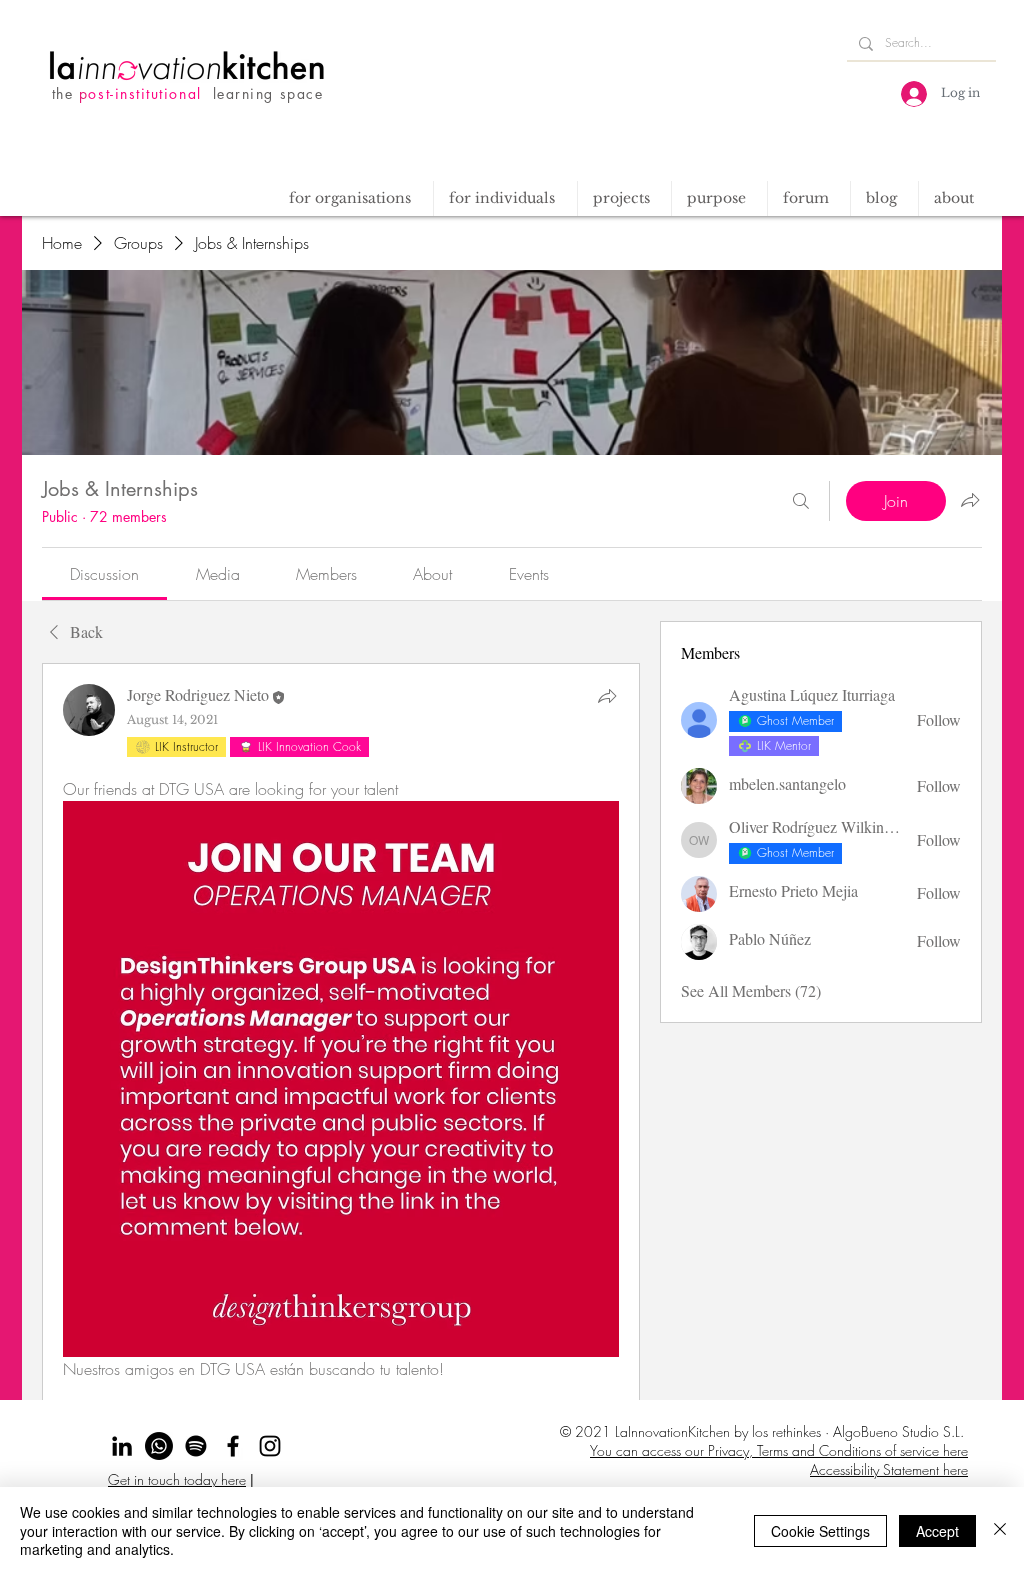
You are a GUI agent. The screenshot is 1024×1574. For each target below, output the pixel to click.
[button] (624, 198)
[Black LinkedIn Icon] (122, 1446)
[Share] (607, 696)
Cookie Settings (820, 1531)
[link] (104, 574)
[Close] (1000, 1530)
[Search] (801, 501)
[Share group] (970, 500)
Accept (937, 1531)
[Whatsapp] (159, 1446)
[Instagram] (270, 1446)
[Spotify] (196, 1446)
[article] (341, 1098)
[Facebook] (233, 1446)
